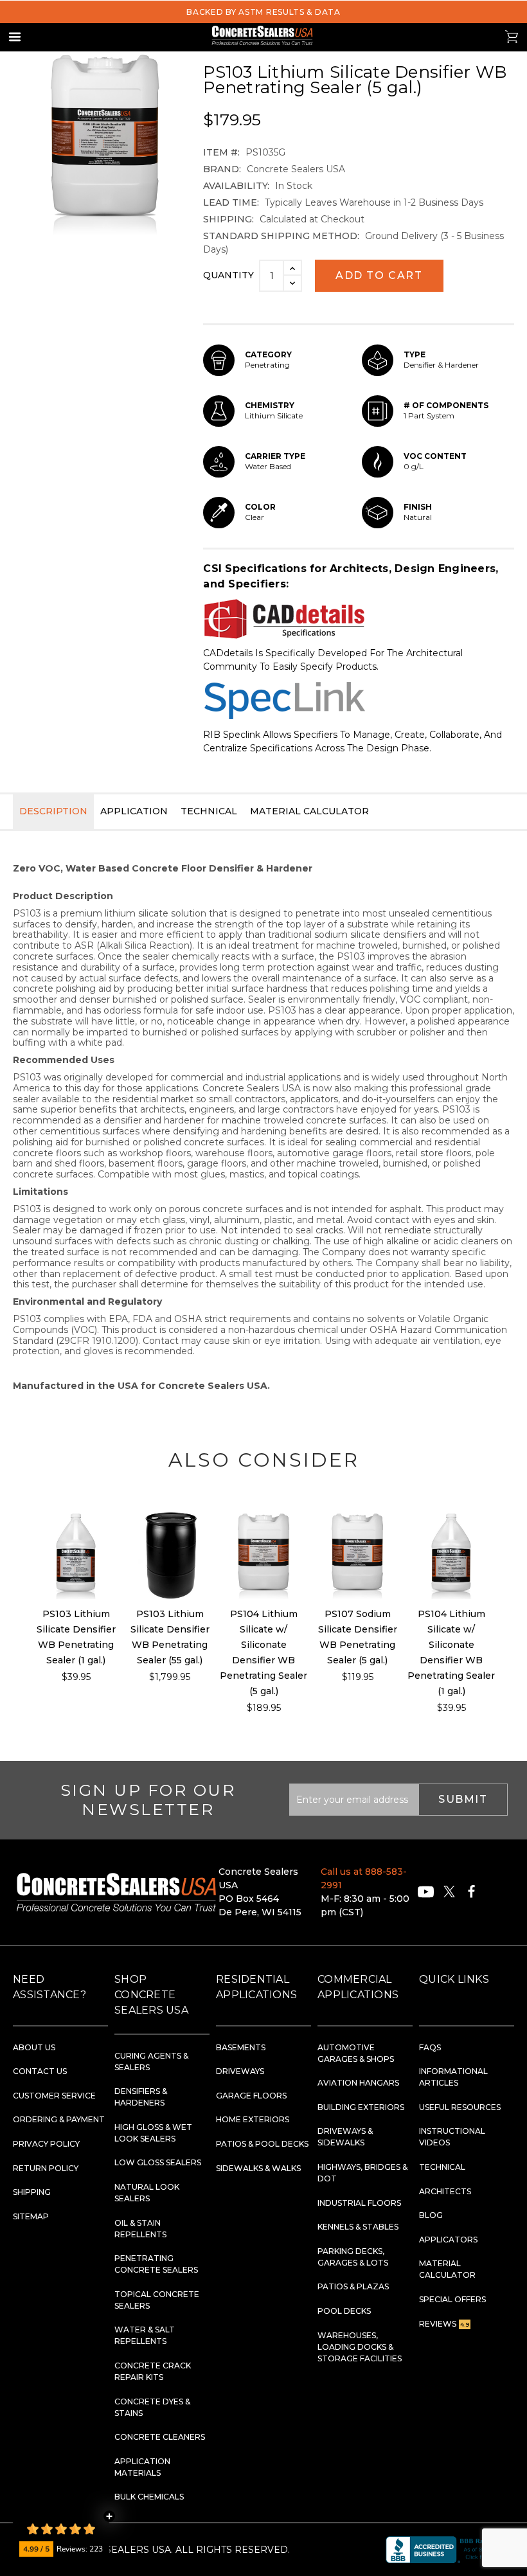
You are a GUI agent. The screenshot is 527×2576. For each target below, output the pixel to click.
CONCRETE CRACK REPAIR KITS (153, 2371)
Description (53, 811)
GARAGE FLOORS (251, 2096)
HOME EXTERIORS (253, 2119)
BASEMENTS (241, 2047)
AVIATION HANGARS (358, 2083)
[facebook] (471, 1892)
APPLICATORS (448, 2240)
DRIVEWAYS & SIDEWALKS (345, 2137)
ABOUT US (34, 2047)
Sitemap (31, 2216)
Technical (209, 811)
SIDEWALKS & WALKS (258, 2168)
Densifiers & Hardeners (141, 2097)
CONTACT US (40, 2071)
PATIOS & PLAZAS (353, 2286)
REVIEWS (444, 2324)
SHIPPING (32, 2192)
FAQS (430, 2047)
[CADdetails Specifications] (359, 619)
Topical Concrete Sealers (157, 2300)
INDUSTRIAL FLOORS (359, 2203)
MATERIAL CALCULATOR (447, 2269)
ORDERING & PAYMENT (59, 2119)
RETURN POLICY (46, 2168)
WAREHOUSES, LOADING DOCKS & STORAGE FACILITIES (360, 2347)
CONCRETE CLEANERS (160, 2437)
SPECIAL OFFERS (452, 2299)
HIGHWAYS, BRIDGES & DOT (362, 2173)
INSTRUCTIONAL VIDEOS (452, 2137)
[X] (449, 1892)
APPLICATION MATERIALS (142, 2467)
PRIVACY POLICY (46, 2144)
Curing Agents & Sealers (151, 2062)
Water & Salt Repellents (145, 2335)
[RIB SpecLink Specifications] (359, 701)
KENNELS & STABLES (358, 2227)
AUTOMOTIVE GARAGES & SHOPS (356, 2053)
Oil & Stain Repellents (140, 2229)
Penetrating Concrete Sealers (156, 2264)
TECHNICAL (442, 2167)
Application (134, 811)
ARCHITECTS (445, 2191)
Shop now (76, 1555)
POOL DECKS (344, 2311)
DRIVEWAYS (240, 2071)
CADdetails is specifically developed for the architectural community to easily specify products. (333, 660)
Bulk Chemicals (149, 2497)
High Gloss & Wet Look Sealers (153, 2133)
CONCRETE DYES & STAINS (152, 2407)
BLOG (431, 2215)
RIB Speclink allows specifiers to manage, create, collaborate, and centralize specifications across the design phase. (353, 741)
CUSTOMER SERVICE (54, 2096)
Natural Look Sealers (147, 2193)
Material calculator (309, 811)
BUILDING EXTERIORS (361, 2107)
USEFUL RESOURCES (460, 2107)
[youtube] (426, 1892)
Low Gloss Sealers (158, 2162)
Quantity (228, 275)
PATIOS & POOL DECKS (262, 2144)
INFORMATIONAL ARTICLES (453, 2077)
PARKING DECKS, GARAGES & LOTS (353, 2257)
